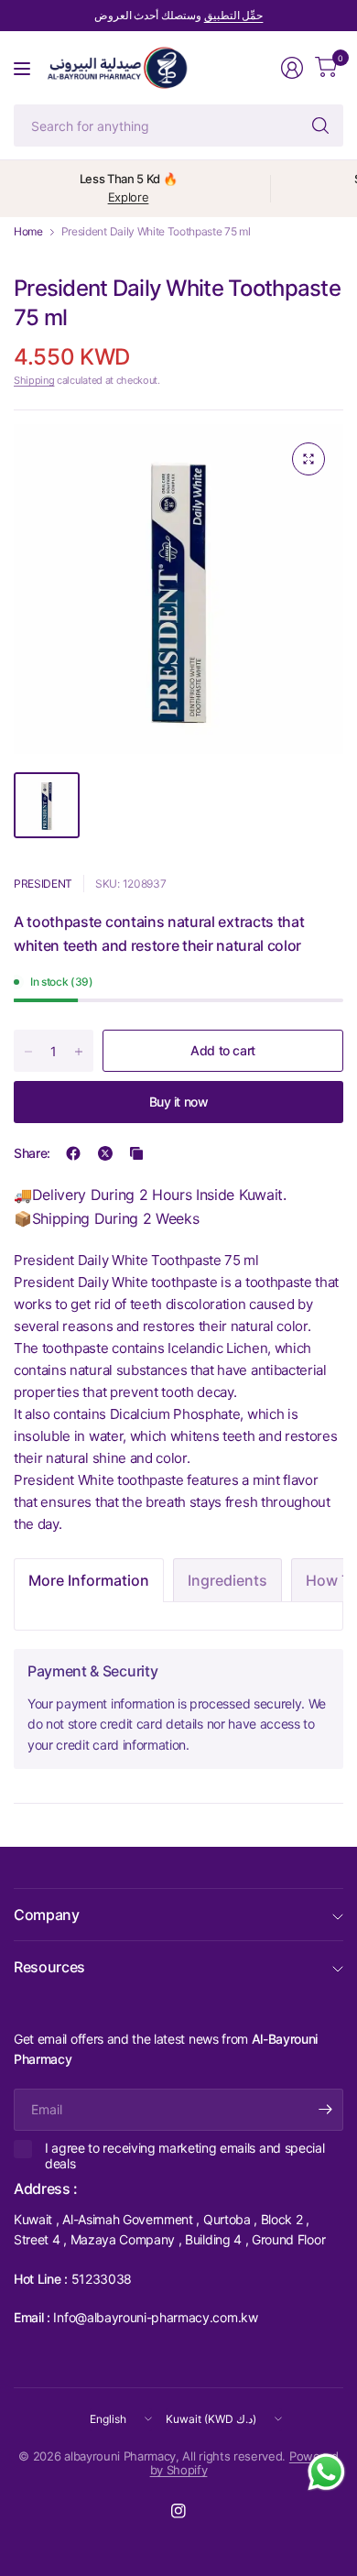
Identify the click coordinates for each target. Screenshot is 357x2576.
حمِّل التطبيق (234, 15)
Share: (32, 1153)
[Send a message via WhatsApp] (326, 2472)
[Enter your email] (325, 2110)
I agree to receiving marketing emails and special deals (184, 2156)
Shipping (34, 380)
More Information (89, 1580)
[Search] (320, 126)
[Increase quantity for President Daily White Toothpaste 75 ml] (79, 1052)
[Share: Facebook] (73, 1153)
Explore (129, 197)
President (43, 884)
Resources (49, 1967)
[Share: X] (105, 1153)
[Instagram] (178, 2511)
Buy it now (179, 1102)
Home (28, 232)
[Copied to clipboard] (136, 1153)
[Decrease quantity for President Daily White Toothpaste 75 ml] (28, 1052)
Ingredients (227, 1580)
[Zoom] (308, 459)
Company (47, 1915)
